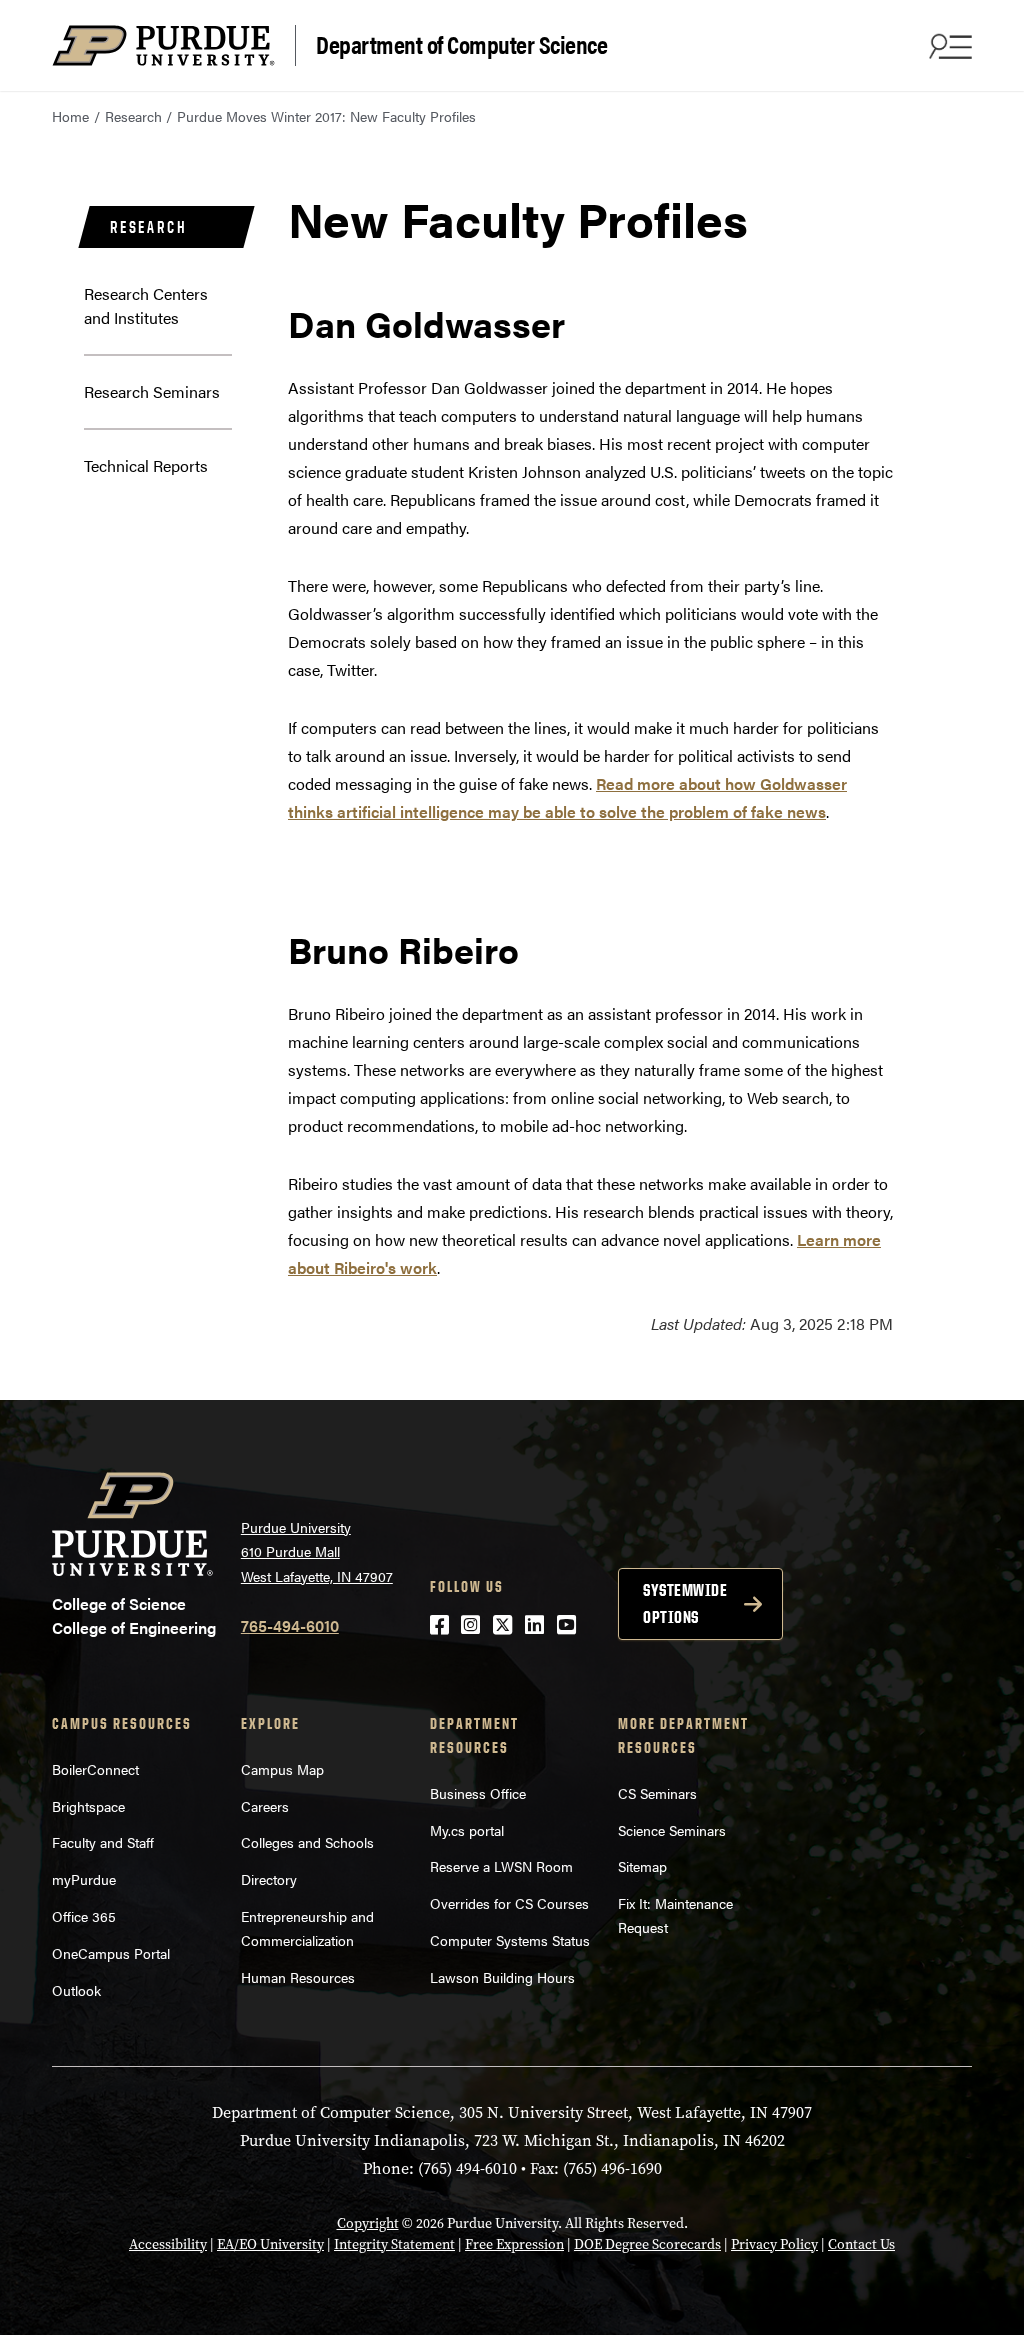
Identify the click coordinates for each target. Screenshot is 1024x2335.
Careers (265, 1806)
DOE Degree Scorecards (647, 2244)
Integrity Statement (394, 2244)
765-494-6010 (290, 1625)
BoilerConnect (95, 1769)
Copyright (368, 2223)
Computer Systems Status (510, 1940)
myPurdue (84, 1879)
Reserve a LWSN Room (501, 1866)
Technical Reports (146, 465)
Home (70, 116)
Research (133, 116)
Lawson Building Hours (502, 1977)
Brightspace (88, 1806)
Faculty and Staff (103, 1842)
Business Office (478, 1793)
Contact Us (861, 2244)
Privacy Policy (774, 2244)
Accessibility (168, 2244)
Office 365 (84, 1916)
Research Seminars (152, 391)
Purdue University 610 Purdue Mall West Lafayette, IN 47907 (317, 1551)
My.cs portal (467, 1830)
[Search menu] (948, 46)
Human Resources (298, 1977)
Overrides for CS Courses (509, 1903)
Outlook (76, 1990)
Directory (269, 1879)
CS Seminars (657, 1793)
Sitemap (642, 1866)
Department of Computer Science (461, 43)
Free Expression (514, 2244)
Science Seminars (672, 1830)
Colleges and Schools (307, 1842)
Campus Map (282, 1769)
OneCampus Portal (111, 1953)
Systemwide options (685, 1603)
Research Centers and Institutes (146, 305)
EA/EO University (270, 2244)
